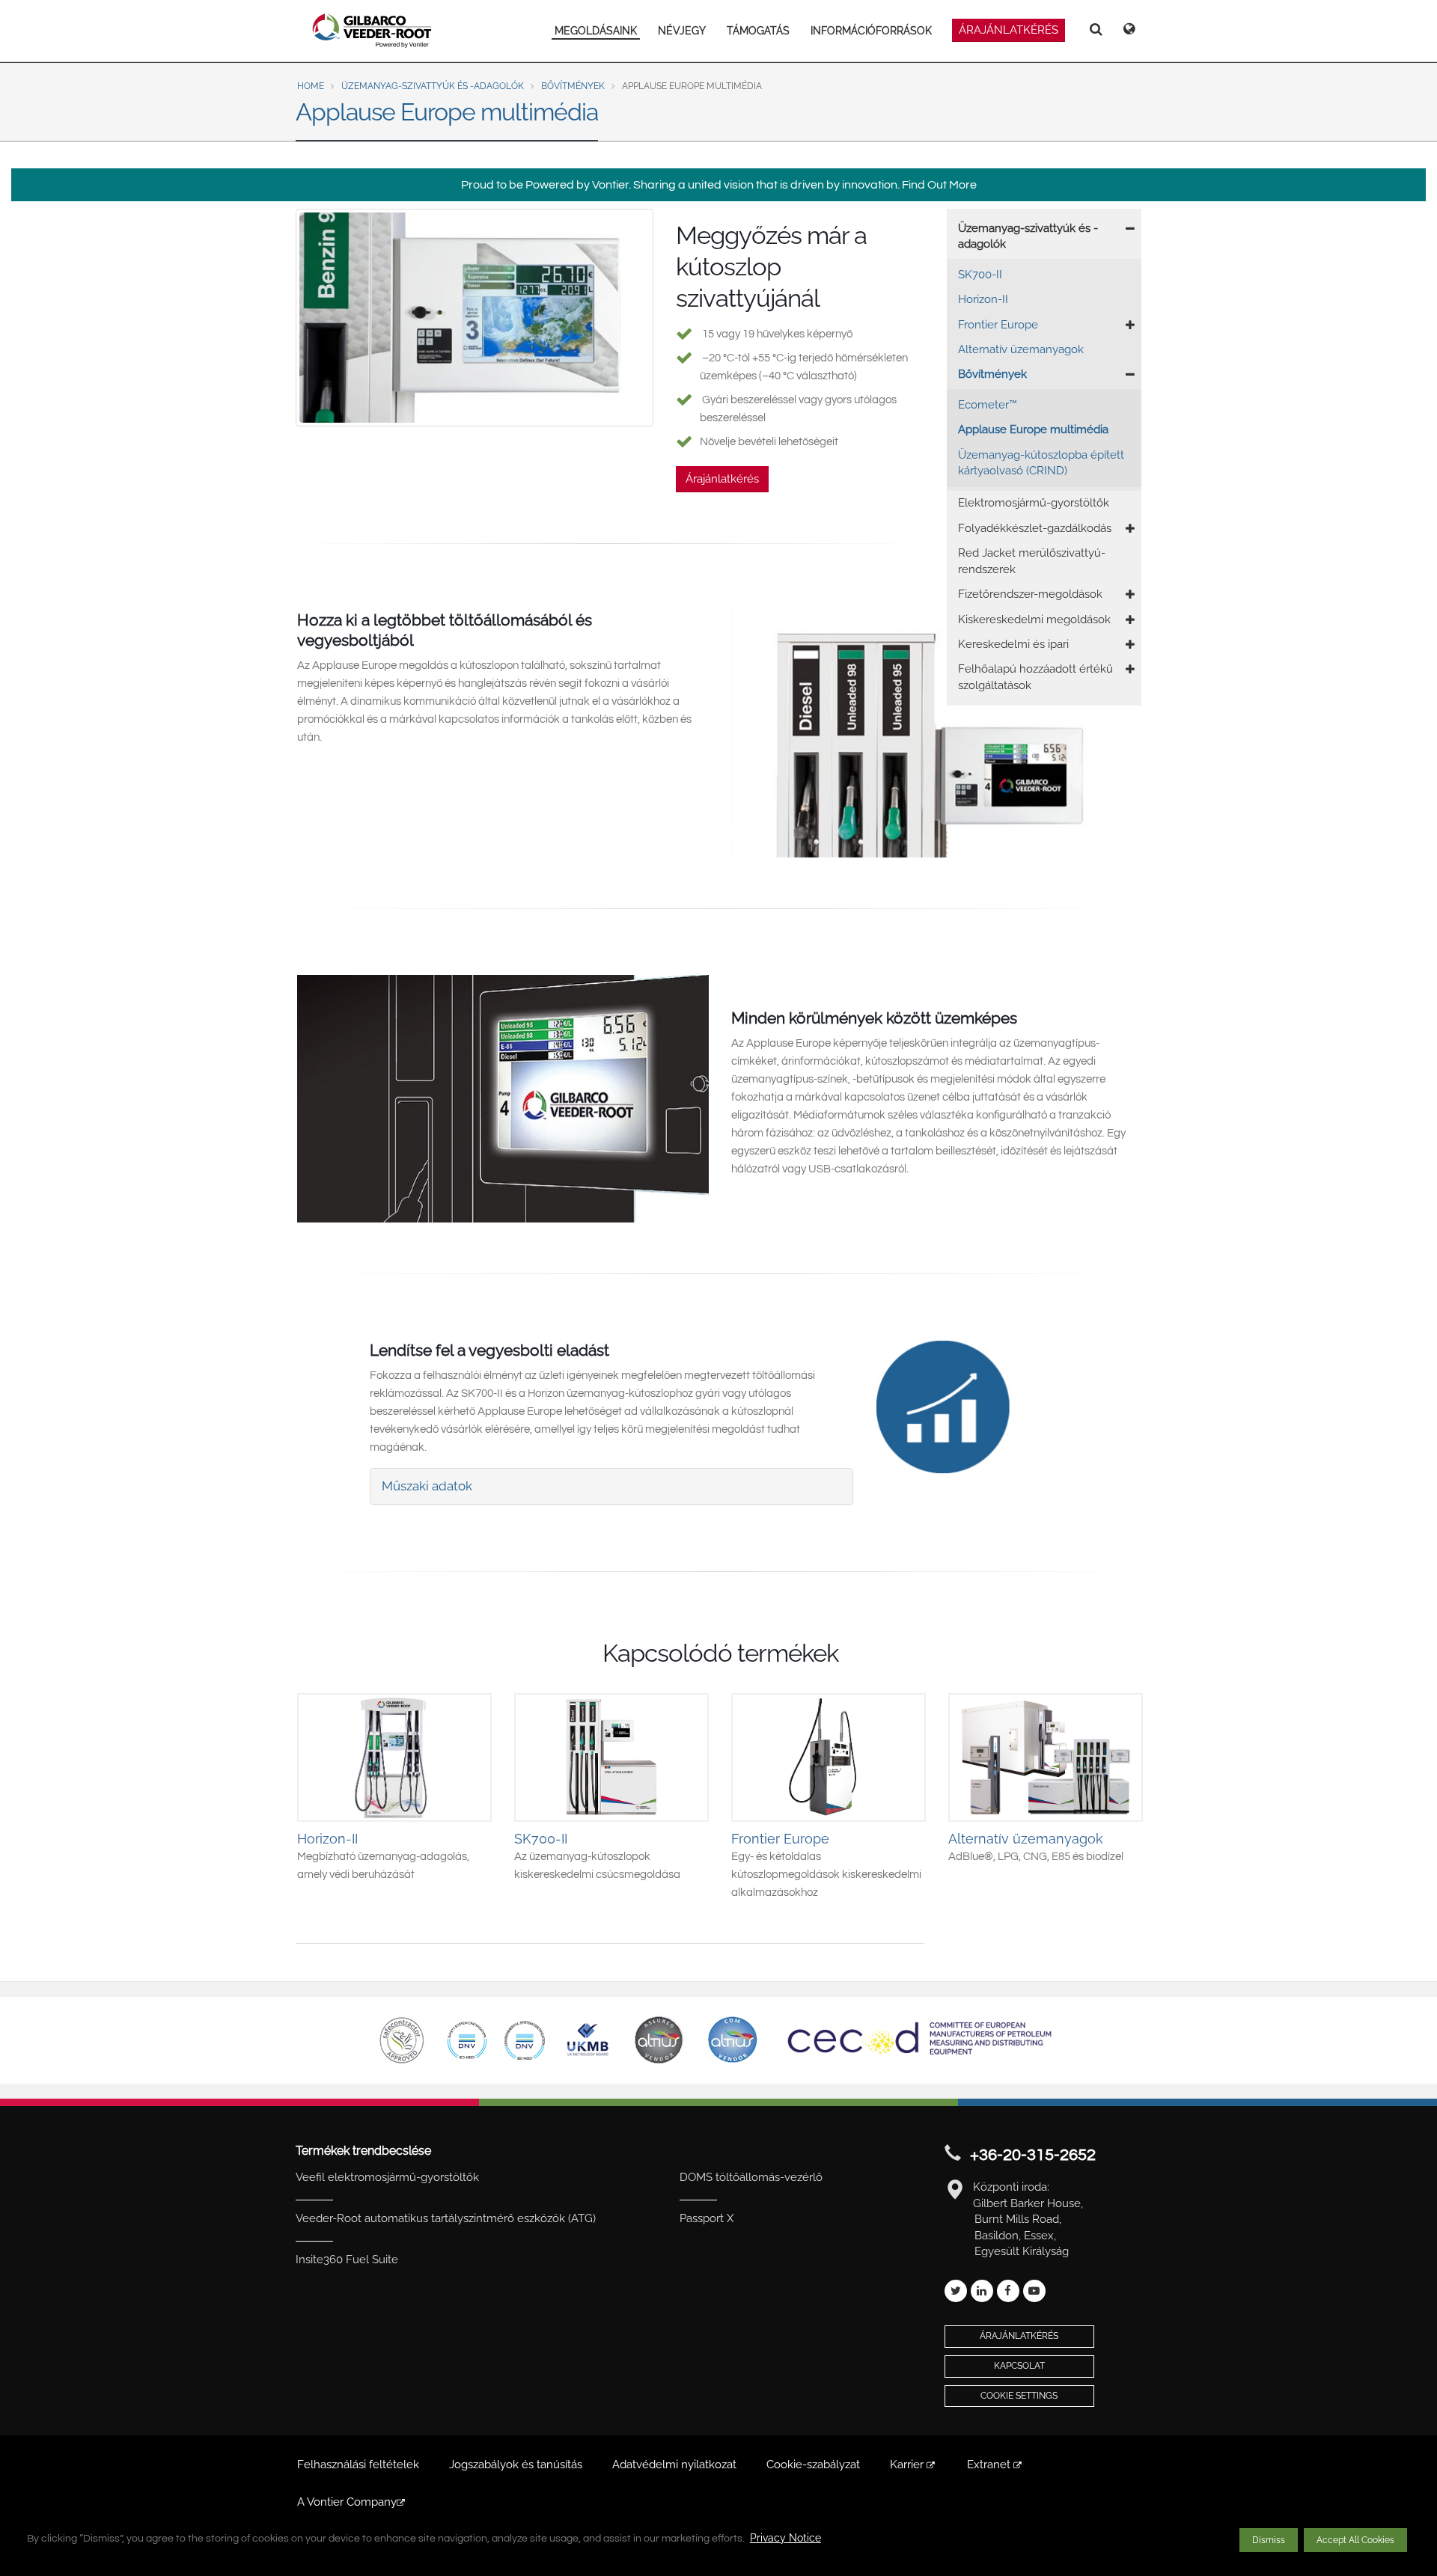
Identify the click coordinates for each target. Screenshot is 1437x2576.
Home (311, 86)
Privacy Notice (785, 2538)
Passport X (707, 2218)
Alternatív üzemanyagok (1021, 349)
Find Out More (939, 185)
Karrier (908, 2465)
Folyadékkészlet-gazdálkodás (1035, 528)
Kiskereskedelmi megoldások (1034, 619)
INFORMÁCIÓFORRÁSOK (871, 31)
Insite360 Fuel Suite (347, 2260)
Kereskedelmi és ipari (1013, 644)
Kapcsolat (1019, 2366)
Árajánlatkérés (722, 479)
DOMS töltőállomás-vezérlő (751, 2177)
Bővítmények (573, 86)
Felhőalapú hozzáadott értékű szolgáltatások (1035, 677)
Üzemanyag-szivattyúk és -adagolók (433, 86)
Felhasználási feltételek (358, 2465)
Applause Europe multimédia (1033, 429)
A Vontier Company (347, 2502)
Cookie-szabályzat (813, 2465)
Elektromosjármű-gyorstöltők (1034, 503)
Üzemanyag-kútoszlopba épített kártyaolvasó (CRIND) (1041, 463)
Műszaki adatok (427, 1486)
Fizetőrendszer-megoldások (1030, 594)
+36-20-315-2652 (1033, 2155)
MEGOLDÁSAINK (596, 31)
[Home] (372, 31)
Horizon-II (983, 299)
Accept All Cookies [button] (1355, 2540)
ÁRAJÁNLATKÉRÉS (1009, 30)
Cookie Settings (1019, 2396)
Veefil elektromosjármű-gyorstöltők (387, 2177)
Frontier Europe (998, 325)
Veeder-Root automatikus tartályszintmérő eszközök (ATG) (446, 2218)
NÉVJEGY (682, 31)
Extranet (990, 2465)
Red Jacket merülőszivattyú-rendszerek (1032, 561)
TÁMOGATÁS (758, 31)
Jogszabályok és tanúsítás (516, 2465)
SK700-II (980, 275)
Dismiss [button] (1269, 2540)
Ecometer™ (988, 405)
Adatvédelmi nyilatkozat (674, 2465)
